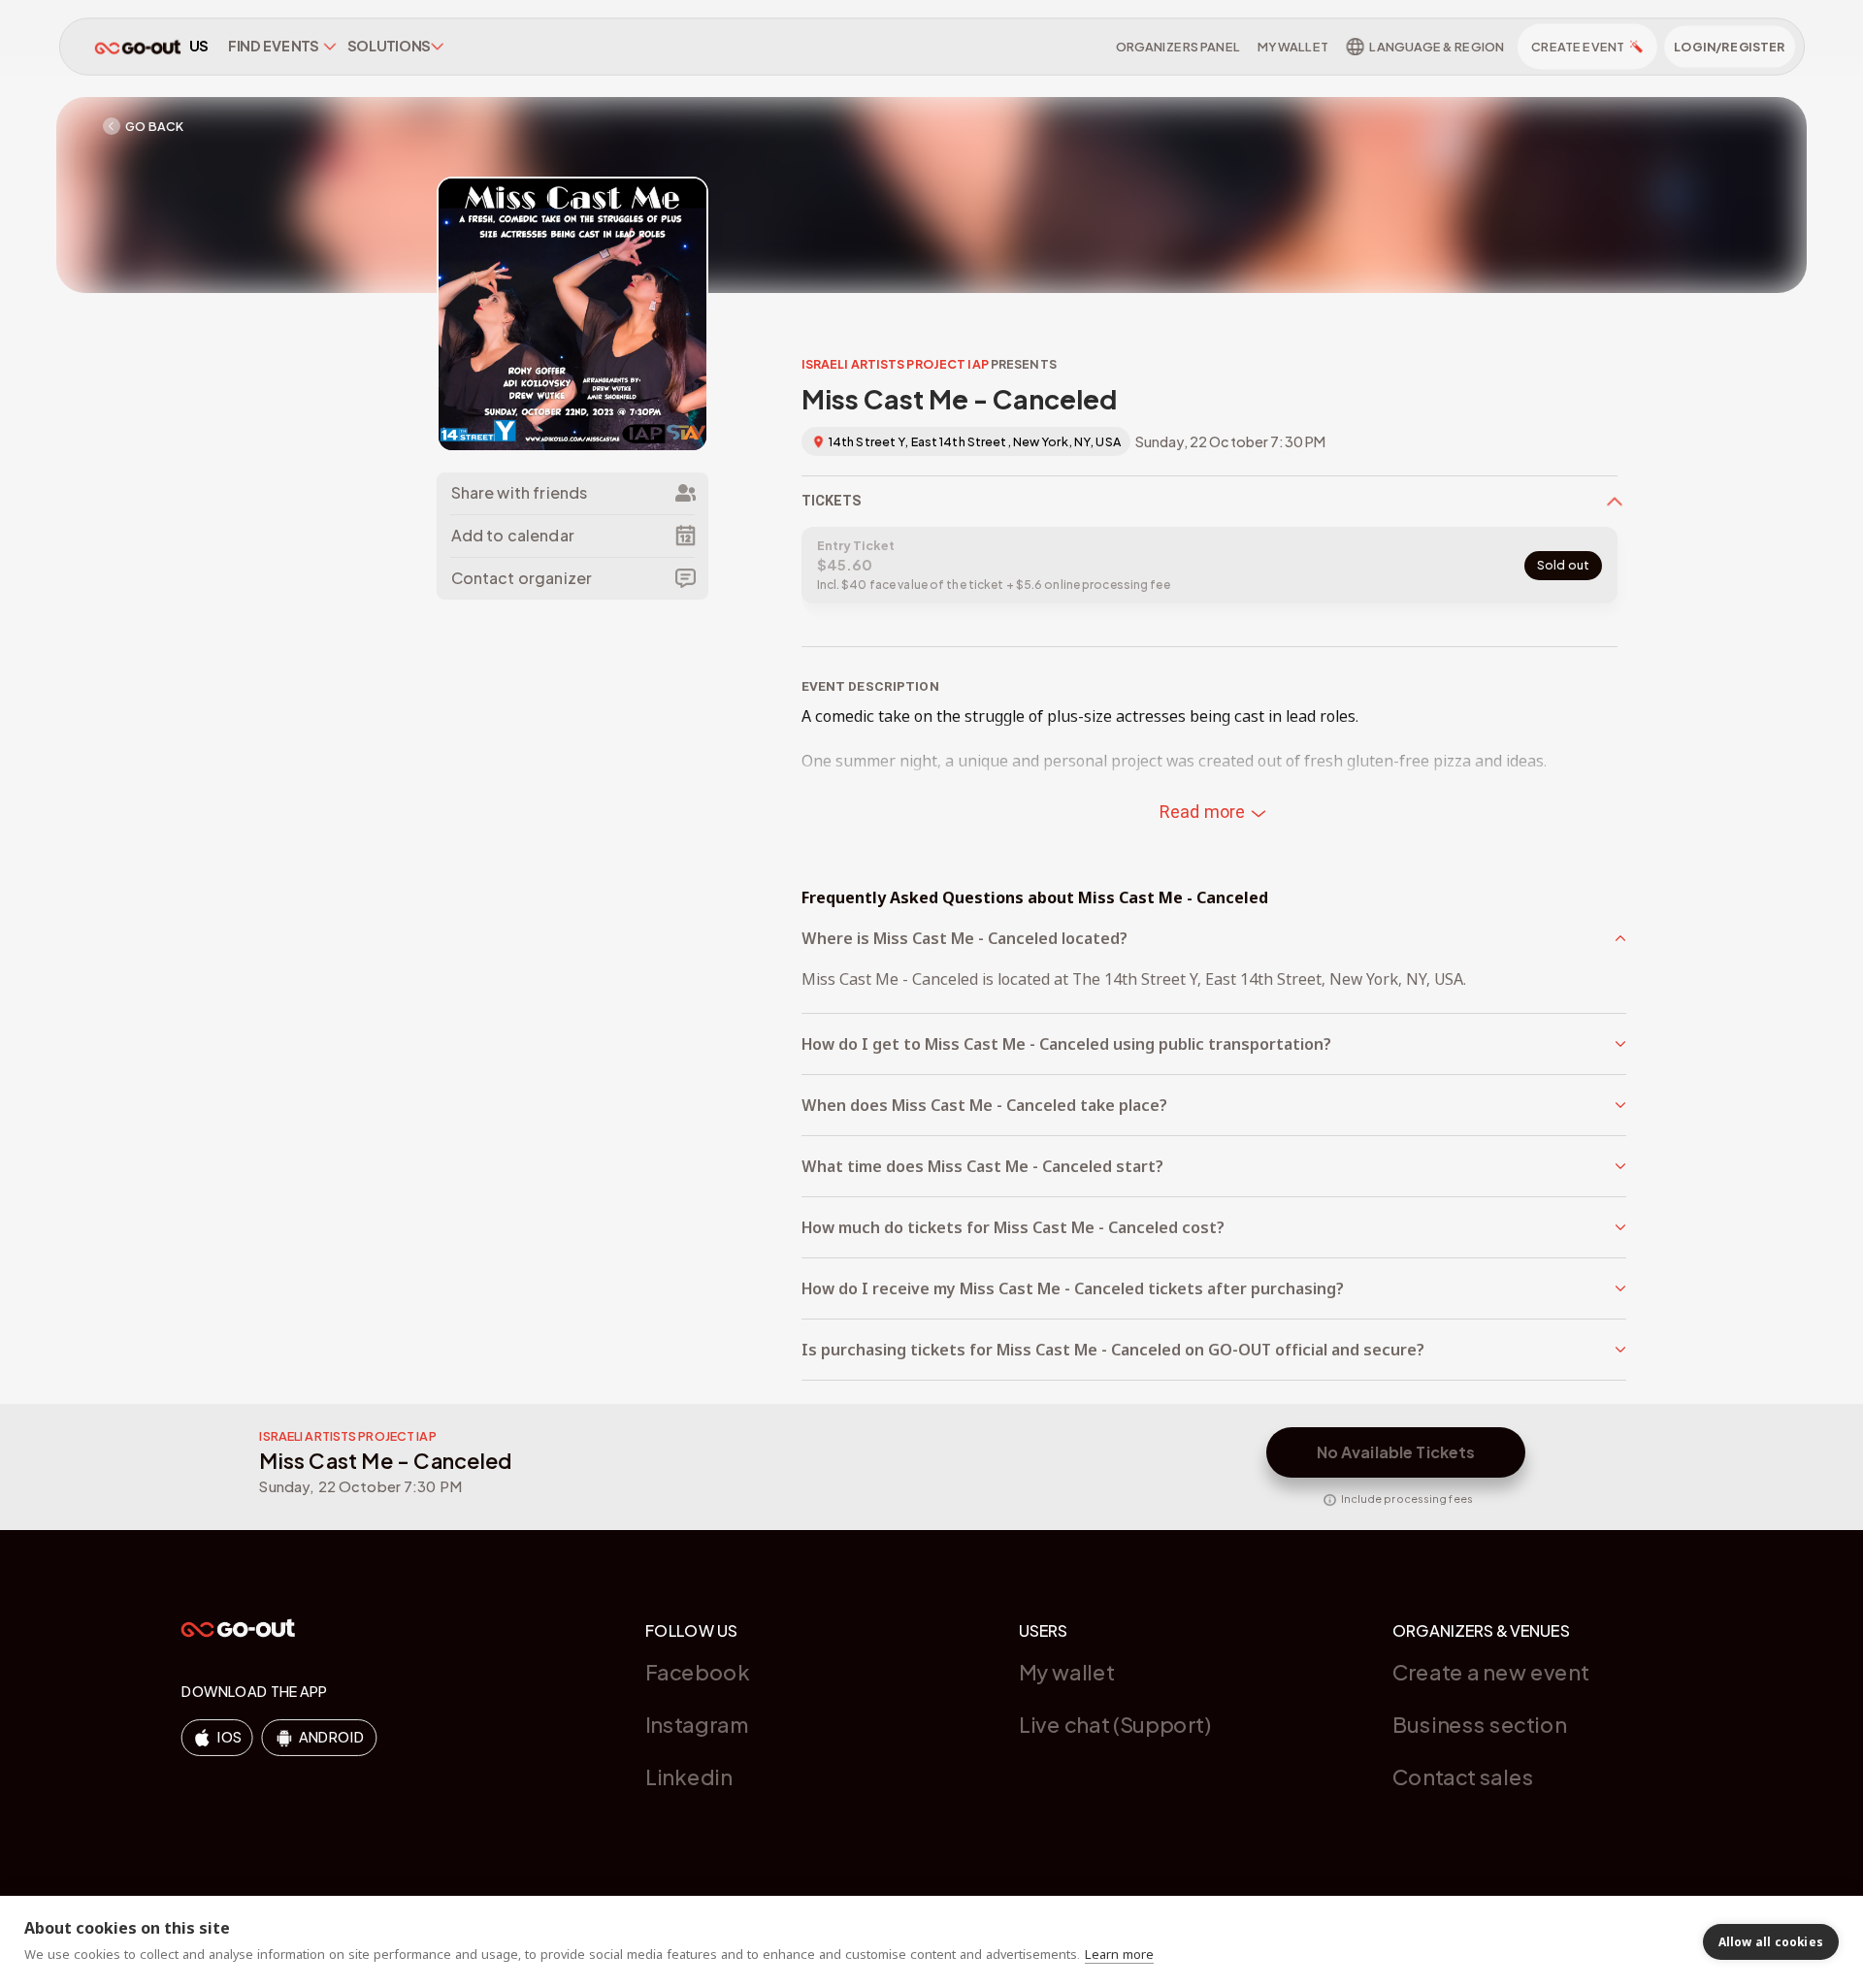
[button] (1214, 938)
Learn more (1119, 1954)
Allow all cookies (1771, 1942)
